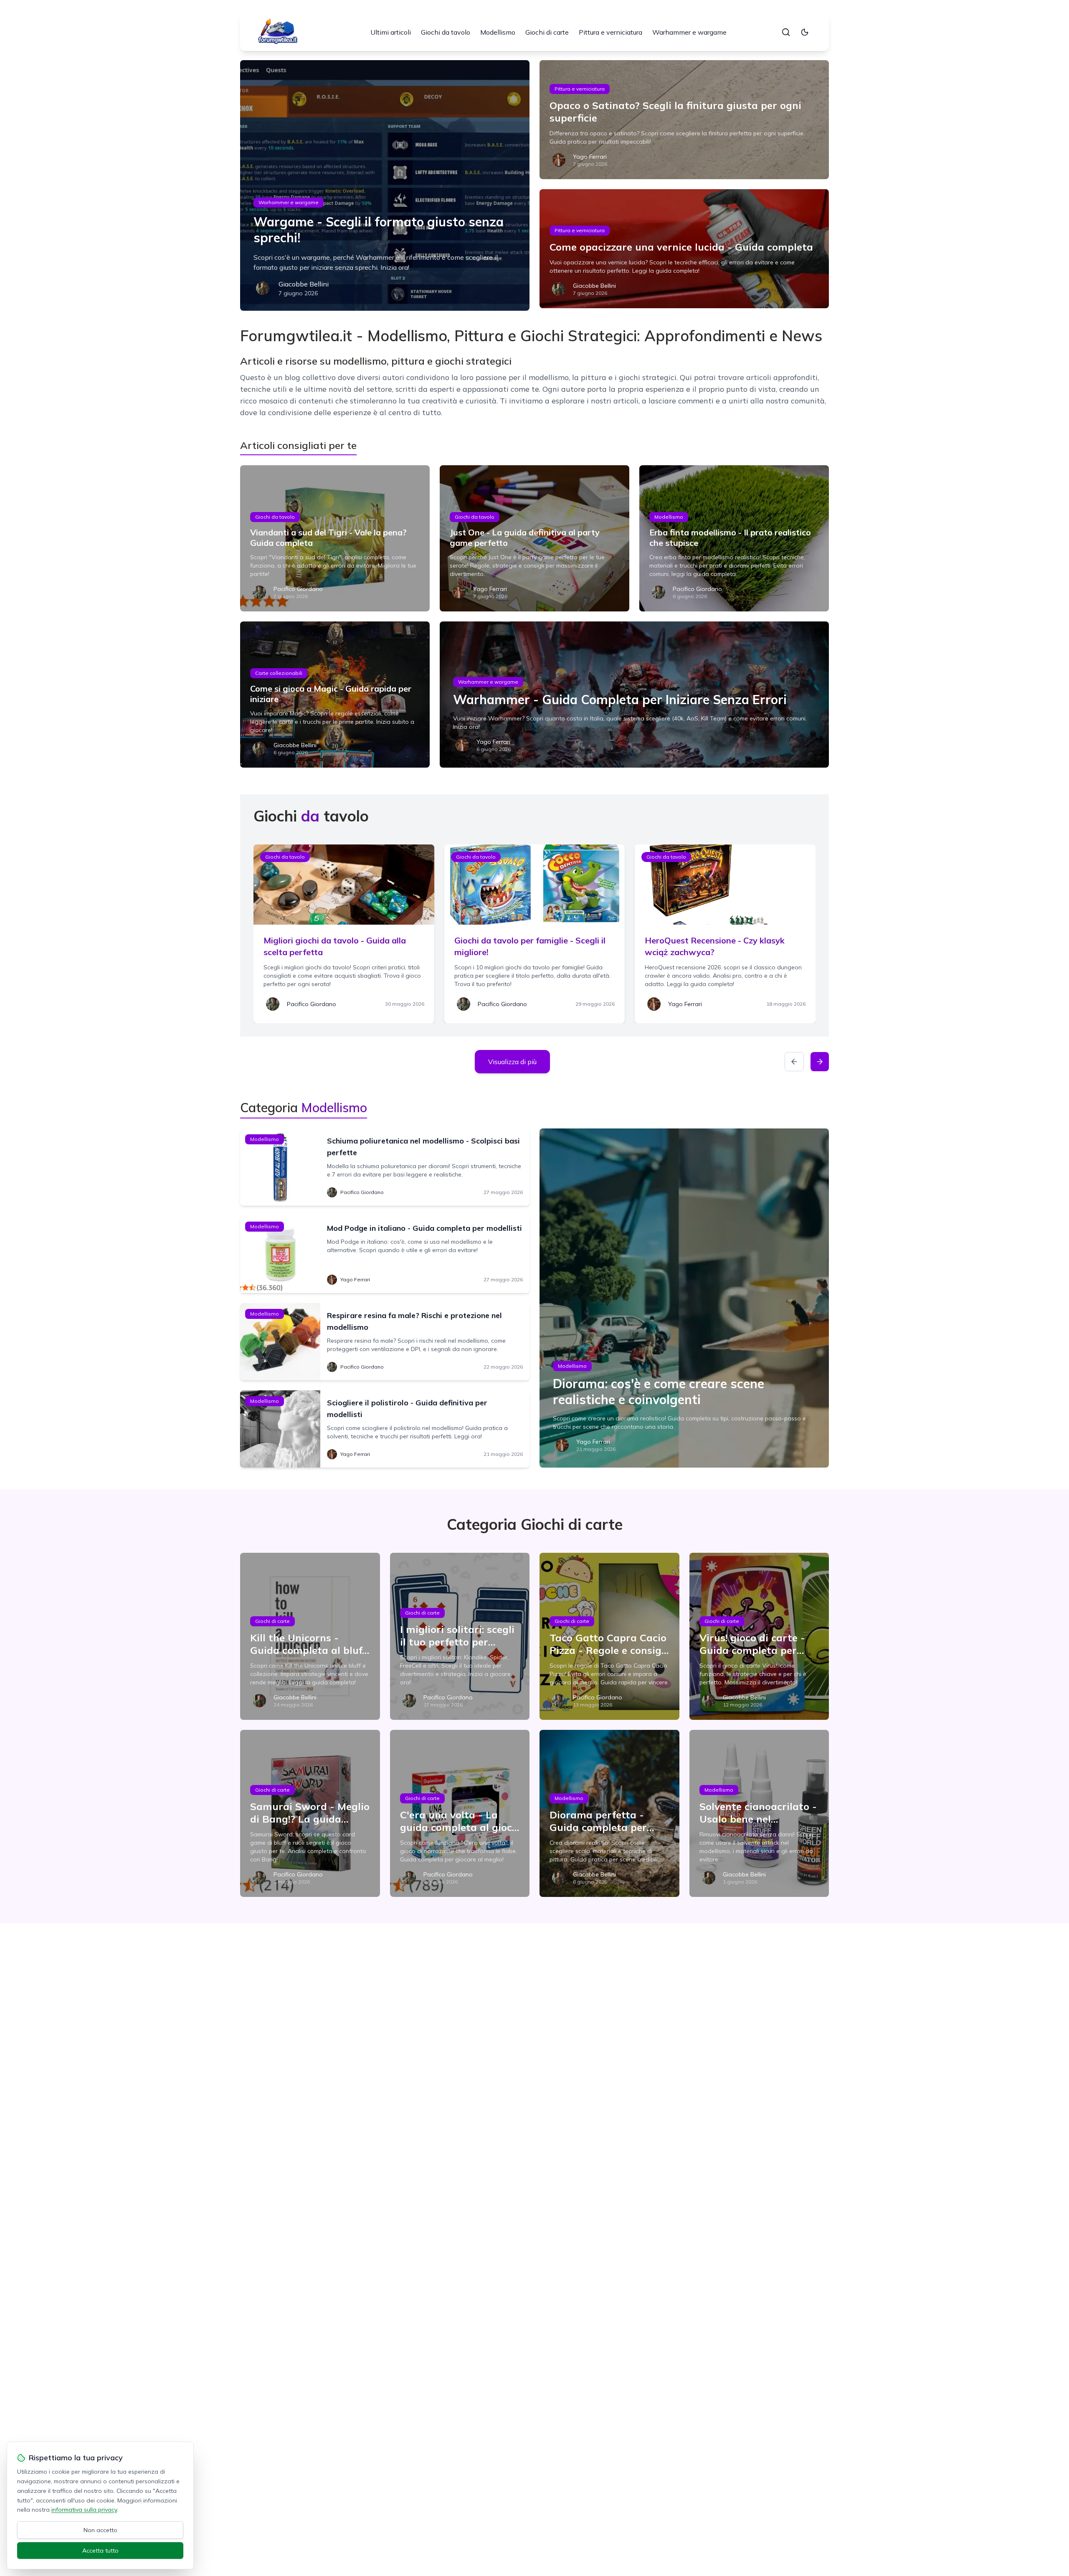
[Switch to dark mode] (805, 32)
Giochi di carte (547, 32)
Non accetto (100, 2530)
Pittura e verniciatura (610, 32)
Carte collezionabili (279, 673)
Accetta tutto (100, 2551)
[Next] (820, 1062)
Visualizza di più (512, 1062)
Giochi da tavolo (446, 32)
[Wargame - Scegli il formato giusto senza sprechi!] (385, 185)
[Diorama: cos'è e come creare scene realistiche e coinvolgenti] (684, 1298)
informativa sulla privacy (84, 2510)
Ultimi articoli (391, 32)
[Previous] (794, 1062)
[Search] (786, 32)
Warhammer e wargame (689, 32)
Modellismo (498, 32)
